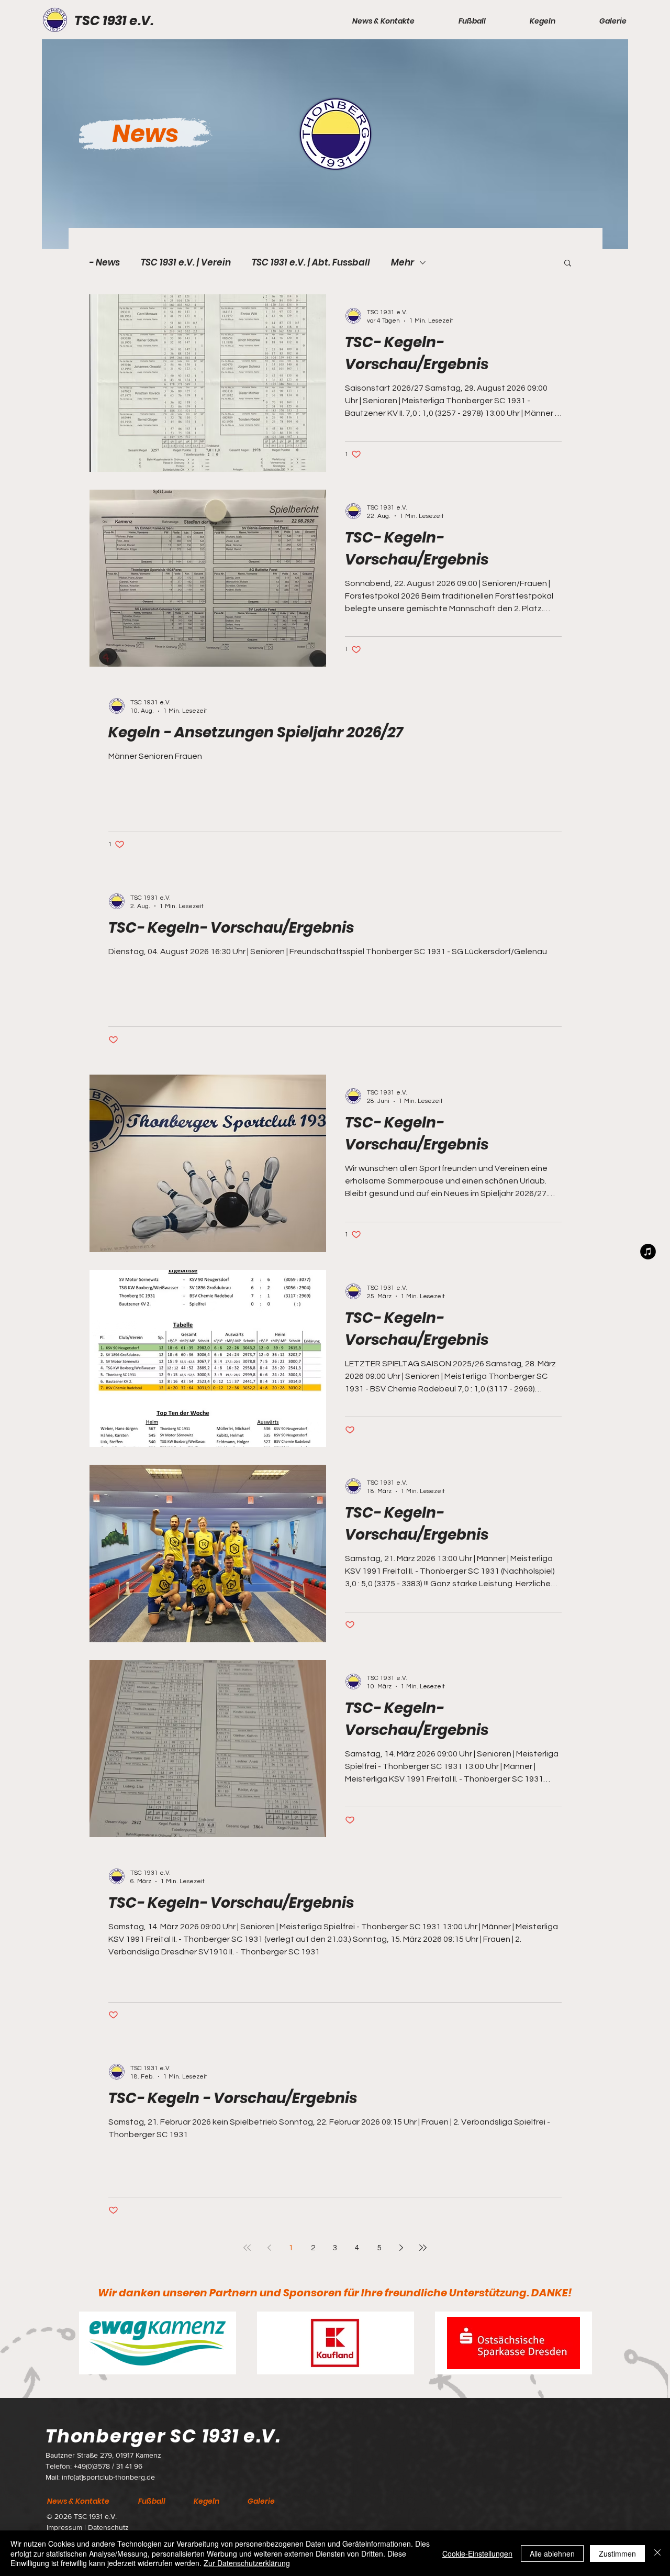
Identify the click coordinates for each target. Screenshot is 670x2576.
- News (104, 263)
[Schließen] (657, 2553)
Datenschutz (108, 2527)
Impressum (65, 2527)
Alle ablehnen (552, 2553)
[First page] (247, 2248)
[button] (369, 21)
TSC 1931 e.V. (114, 21)
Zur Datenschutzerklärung (247, 2563)
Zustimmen (617, 2553)
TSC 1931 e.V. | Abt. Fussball (311, 263)
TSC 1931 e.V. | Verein (186, 263)
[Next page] (401, 2248)
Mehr (403, 263)
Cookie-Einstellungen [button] (477, 2553)
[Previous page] (269, 2248)
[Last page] (423, 2248)
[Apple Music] (648, 1252)
